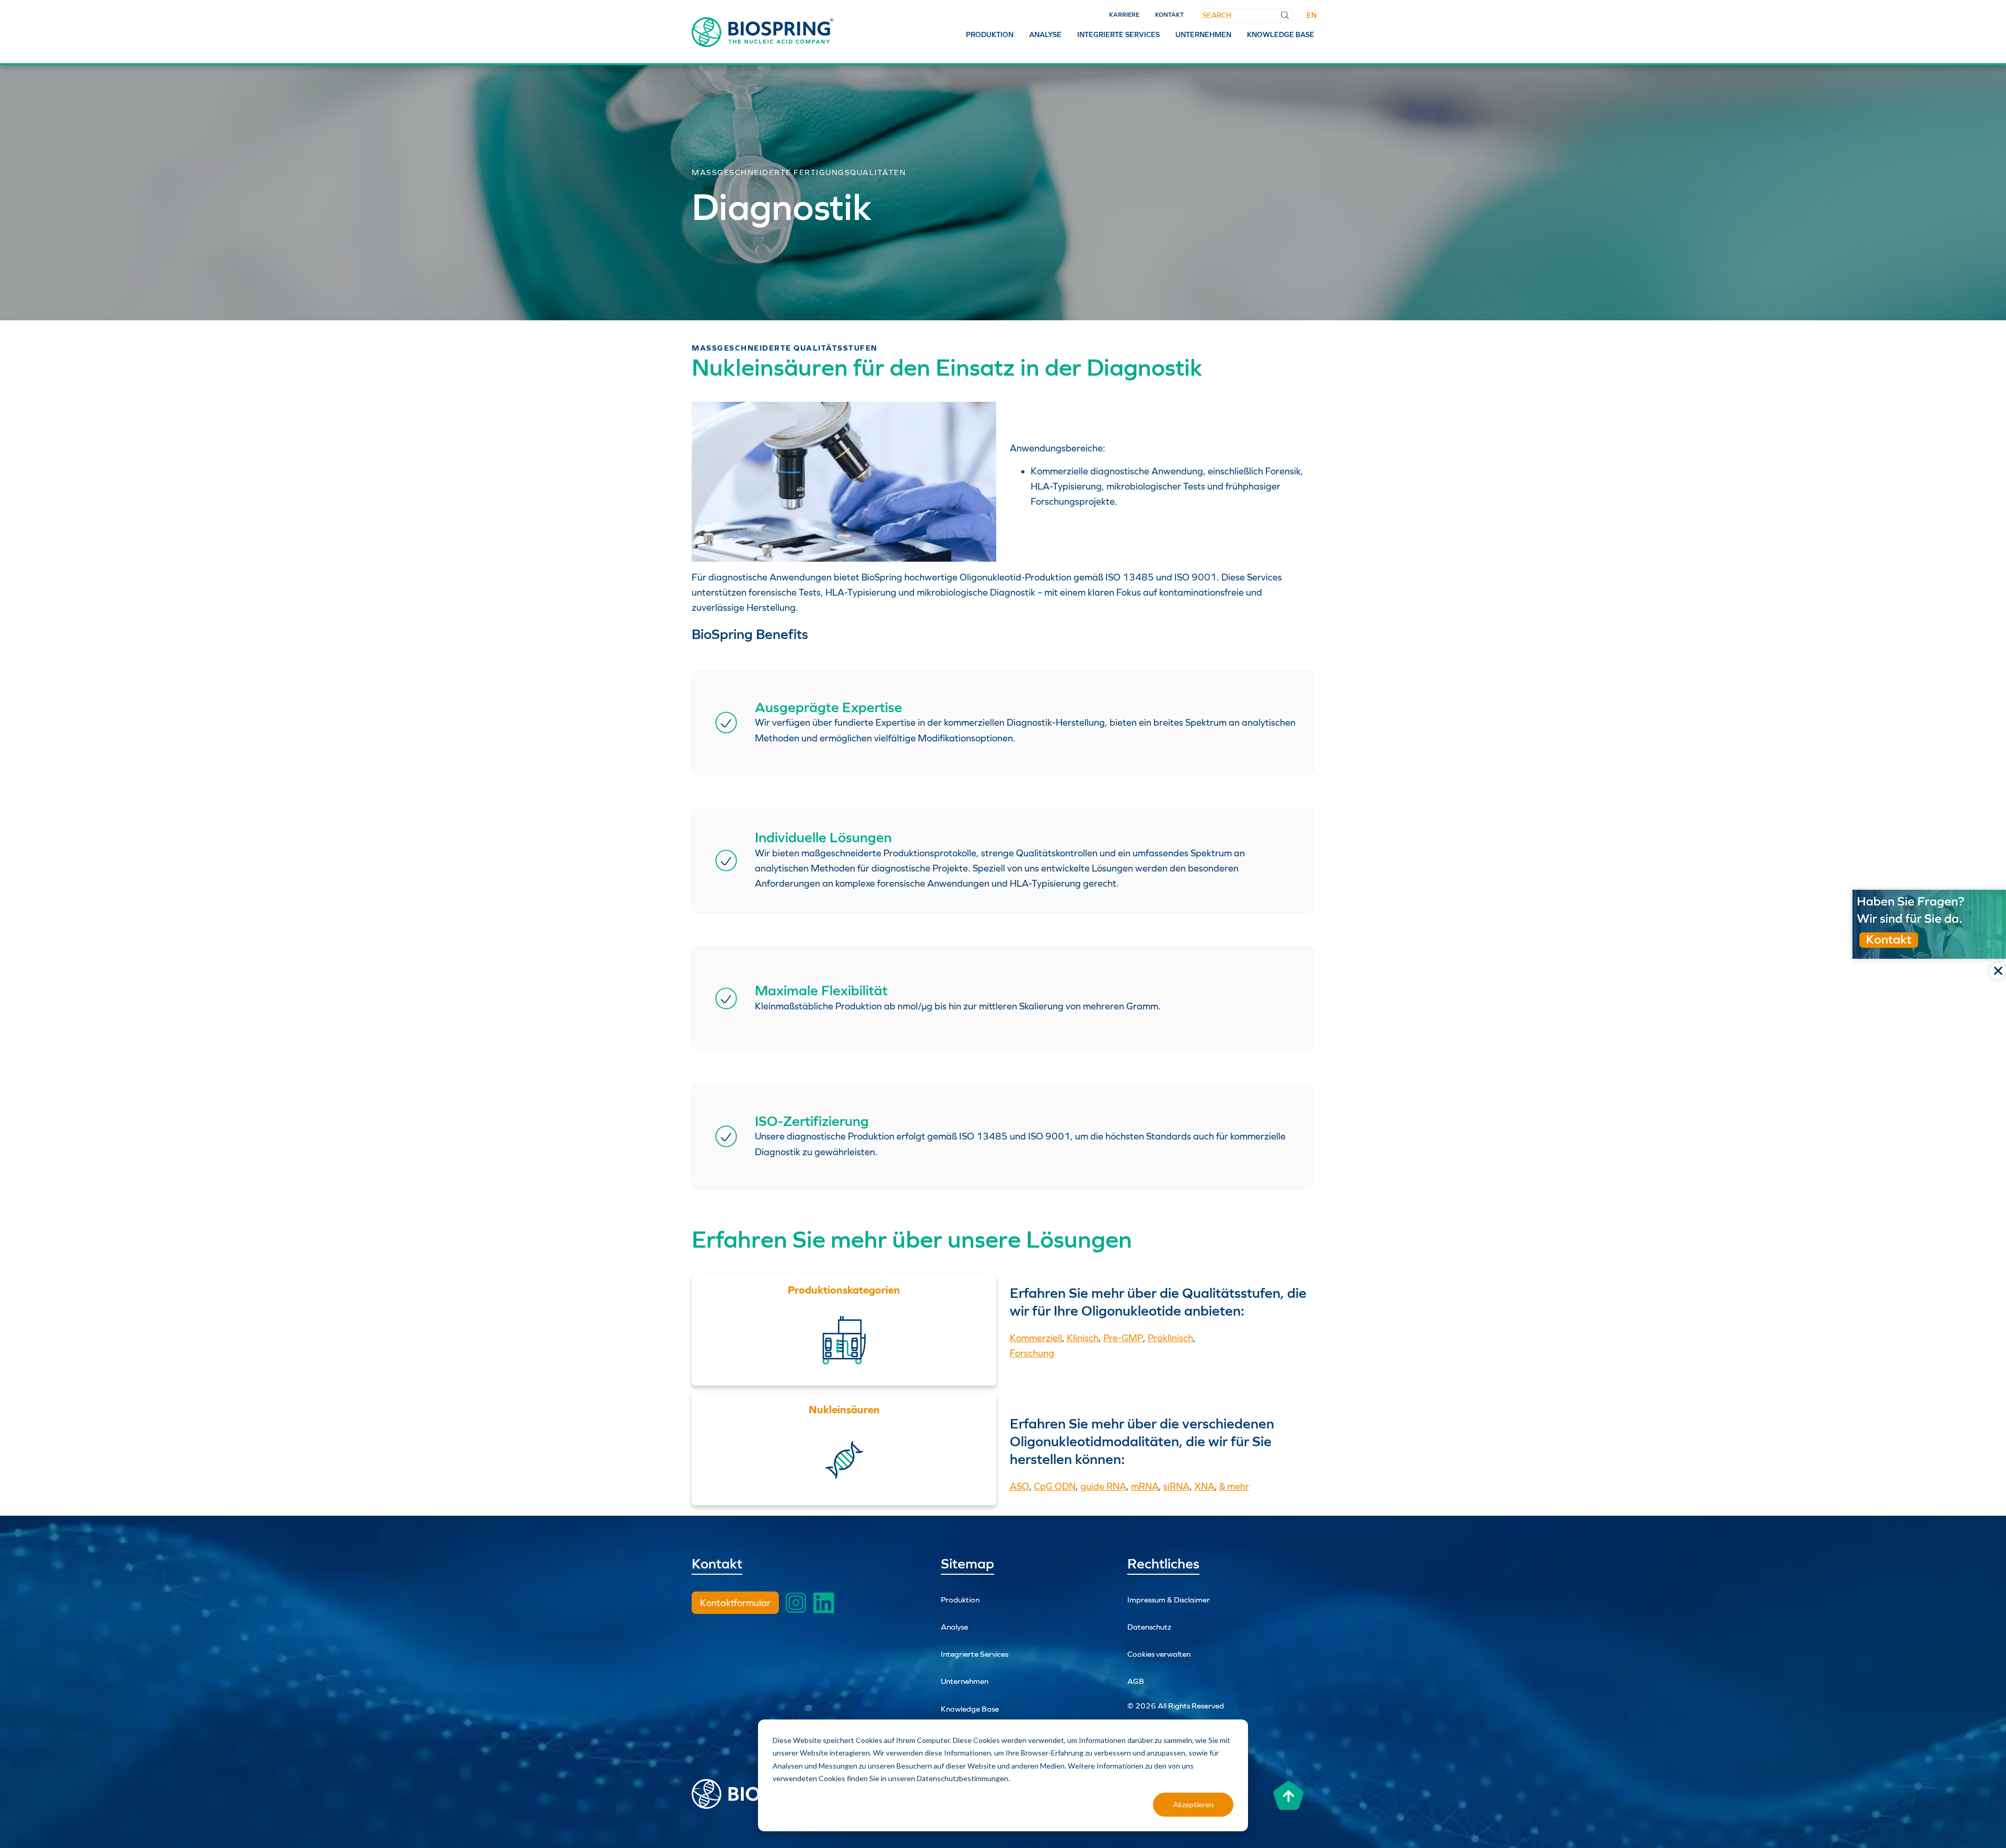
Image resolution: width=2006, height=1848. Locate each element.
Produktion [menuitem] (990, 34)
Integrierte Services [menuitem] (1118, 34)
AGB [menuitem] (1136, 1681)
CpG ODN (1055, 1486)
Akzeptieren (1193, 1804)
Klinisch (1083, 1338)
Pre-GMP (1123, 1338)
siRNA (1176, 1486)
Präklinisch (1170, 1338)
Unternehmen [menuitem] (1203, 34)
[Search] (1285, 15)
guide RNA (1103, 1486)
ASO (1019, 1486)
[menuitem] (1311, 15)
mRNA (1145, 1486)
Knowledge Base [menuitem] (1281, 34)
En (1311, 15)
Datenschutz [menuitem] (1149, 1627)
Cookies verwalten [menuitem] (1159, 1654)
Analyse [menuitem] (1045, 34)
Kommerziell (1036, 1338)
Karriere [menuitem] (1124, 15)
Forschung (1032, 1353)
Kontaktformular (735, 1603)
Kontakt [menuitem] (1169, 15)
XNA (1204, 1486)
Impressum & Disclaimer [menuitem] (1169, 1600)
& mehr (1234, 1486)
